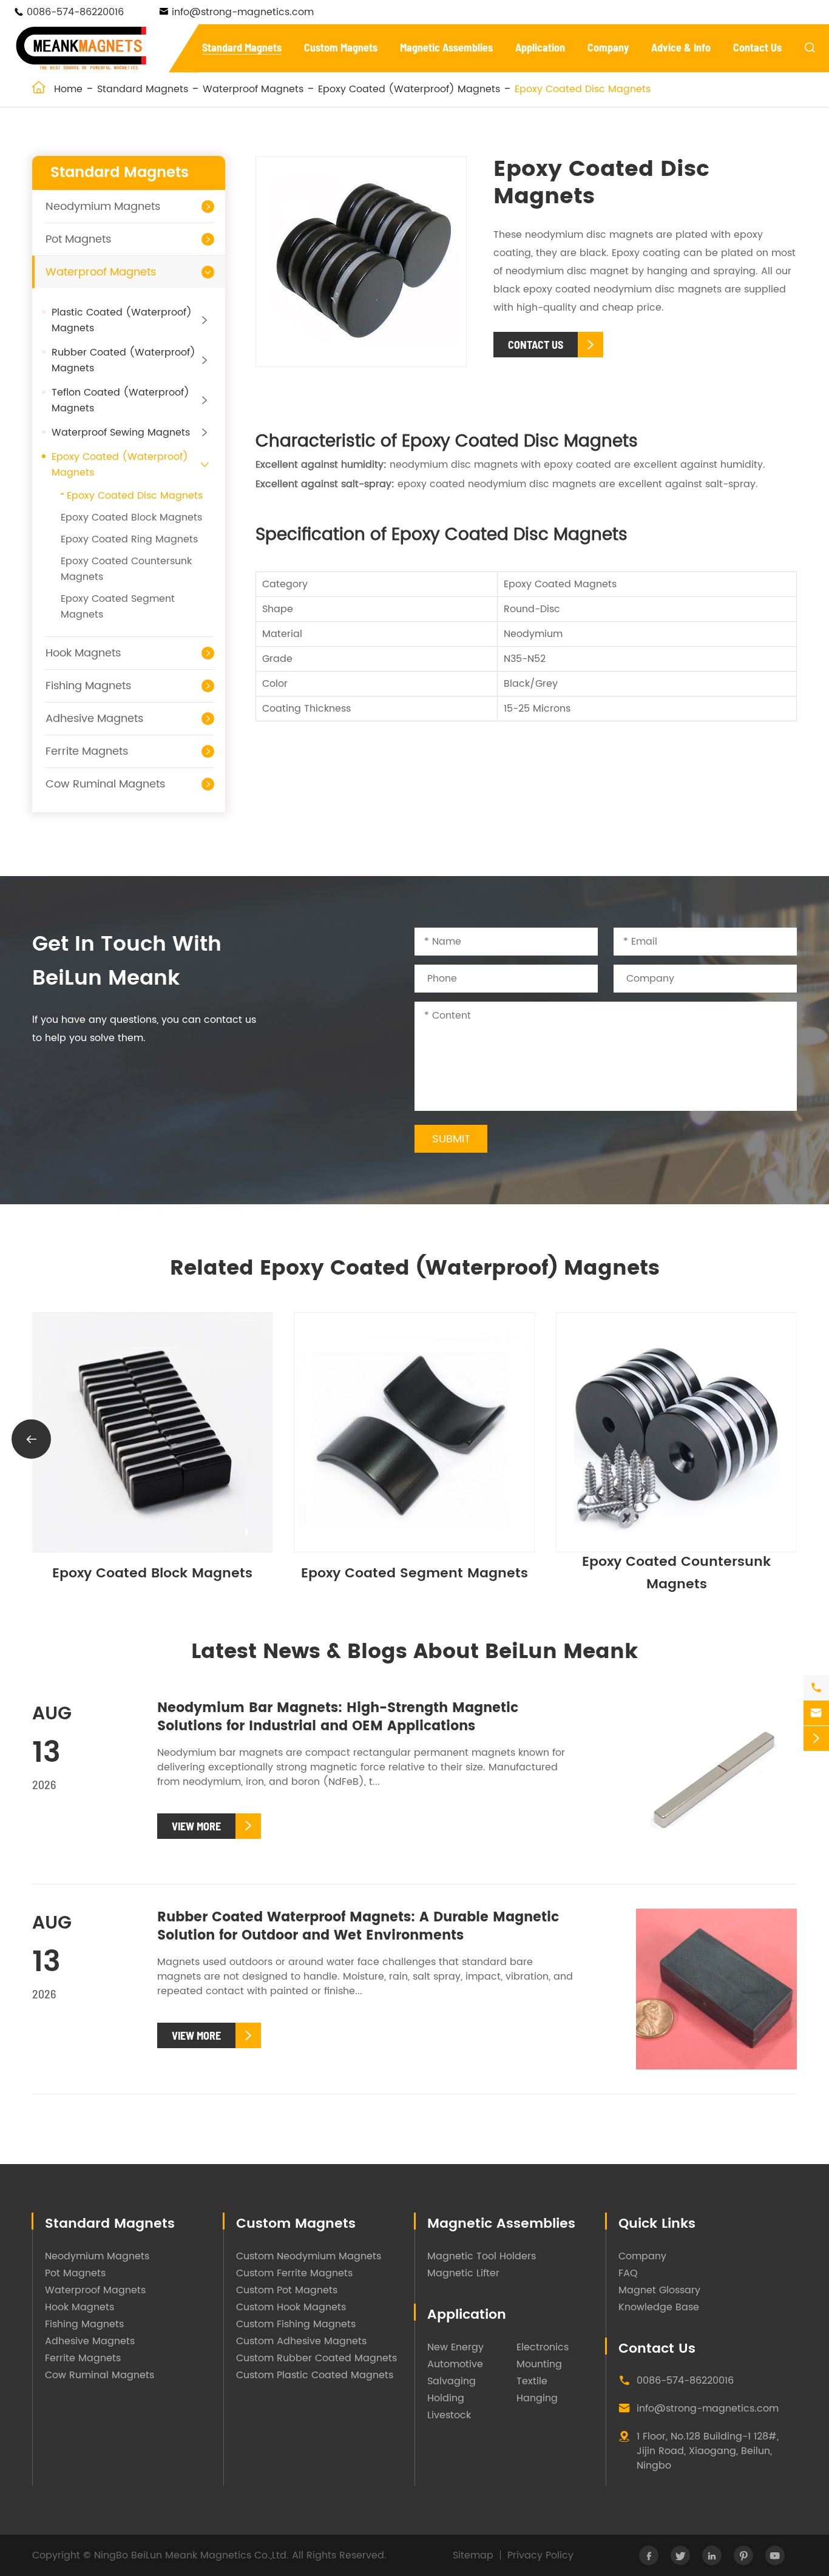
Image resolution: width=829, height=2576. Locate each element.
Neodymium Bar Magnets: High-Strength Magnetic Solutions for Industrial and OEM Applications (338, 1717)
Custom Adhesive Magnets (301, 2341)
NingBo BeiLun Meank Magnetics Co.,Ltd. (191, 2555)
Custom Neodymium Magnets (309, 2256)
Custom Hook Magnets (291, 2307)
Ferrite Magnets (87, 751)
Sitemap (473, 2555)
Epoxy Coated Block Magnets (131, 518)
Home (68, 89)
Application (540, 47)
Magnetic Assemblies (446, 47)
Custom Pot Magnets (287, 2290)
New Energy (455, 2347)
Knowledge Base (659, 2307)
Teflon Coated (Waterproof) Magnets (120, 400)
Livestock (449, 2415)
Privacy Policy (540, 2555)
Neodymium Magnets (103, 207)
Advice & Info (681, 47)
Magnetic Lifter (463, 2273)
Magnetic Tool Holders (482, 2256)
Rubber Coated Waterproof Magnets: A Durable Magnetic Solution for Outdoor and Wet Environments (358, 1927)
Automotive (455, 2364)
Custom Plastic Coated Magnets (315, 2375)
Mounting (539, 2364)
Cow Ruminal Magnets (105, 784)
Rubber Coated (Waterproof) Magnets (124, 360)
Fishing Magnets (88, 686)
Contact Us (757, 47)
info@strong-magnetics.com (243, 12)
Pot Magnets (78, 239)
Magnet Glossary (659, 2290)
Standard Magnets (242, 47)
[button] (798, 1439)
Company (608, 47)
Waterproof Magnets (253, 89)
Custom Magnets (341, 47)
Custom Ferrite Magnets (294, 2273)
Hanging (537, 2398)
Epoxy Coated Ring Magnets (129, 539)
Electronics (543, 2347)
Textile (532, 2381)
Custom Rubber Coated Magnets (316, 2358)
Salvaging (452, 2381)
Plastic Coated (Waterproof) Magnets (122, 320)
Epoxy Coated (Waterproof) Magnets (409, 89)
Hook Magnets (83, 653)
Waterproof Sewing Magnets (121, 433)
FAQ (628, 2273)
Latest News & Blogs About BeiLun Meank (414, 1652)
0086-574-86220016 (75, 12)
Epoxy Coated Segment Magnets (609, 1573)
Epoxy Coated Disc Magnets (583, 89)
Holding (446, 2398)
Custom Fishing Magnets (296, 2324)
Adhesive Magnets (94, 719)
